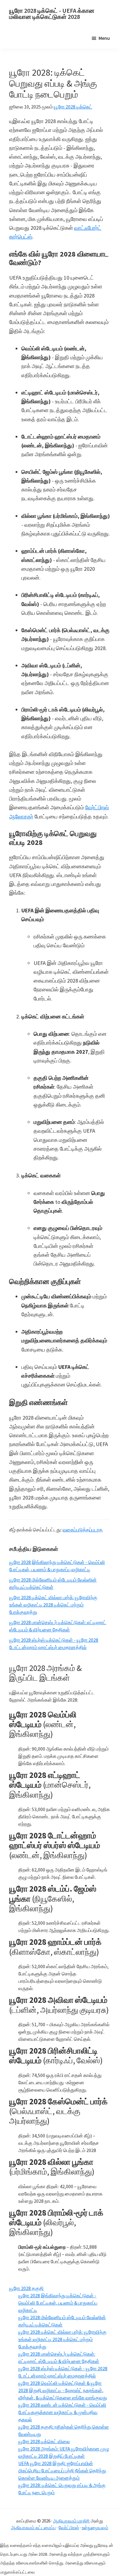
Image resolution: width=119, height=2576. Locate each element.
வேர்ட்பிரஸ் (69, 2528)
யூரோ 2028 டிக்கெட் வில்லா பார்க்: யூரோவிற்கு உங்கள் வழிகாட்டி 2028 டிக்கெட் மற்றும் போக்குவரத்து (53, 1605)
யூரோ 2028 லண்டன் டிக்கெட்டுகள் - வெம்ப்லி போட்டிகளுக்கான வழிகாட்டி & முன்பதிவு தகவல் (62, 2412)
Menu (104, 38)
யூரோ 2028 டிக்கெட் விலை (44, 2441)
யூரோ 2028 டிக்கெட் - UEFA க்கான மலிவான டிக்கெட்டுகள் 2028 (52, 14)
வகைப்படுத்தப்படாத (83, 1530)
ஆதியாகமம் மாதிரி (71, 2521)
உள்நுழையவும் (95, 2528)
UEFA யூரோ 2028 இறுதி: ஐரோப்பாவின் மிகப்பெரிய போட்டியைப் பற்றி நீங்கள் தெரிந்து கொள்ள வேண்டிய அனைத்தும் (62, 2471)
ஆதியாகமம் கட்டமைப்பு (33, 2528)
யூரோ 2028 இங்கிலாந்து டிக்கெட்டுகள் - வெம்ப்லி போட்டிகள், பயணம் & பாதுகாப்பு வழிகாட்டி (58, 2303)
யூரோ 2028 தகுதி (26, 2288)
